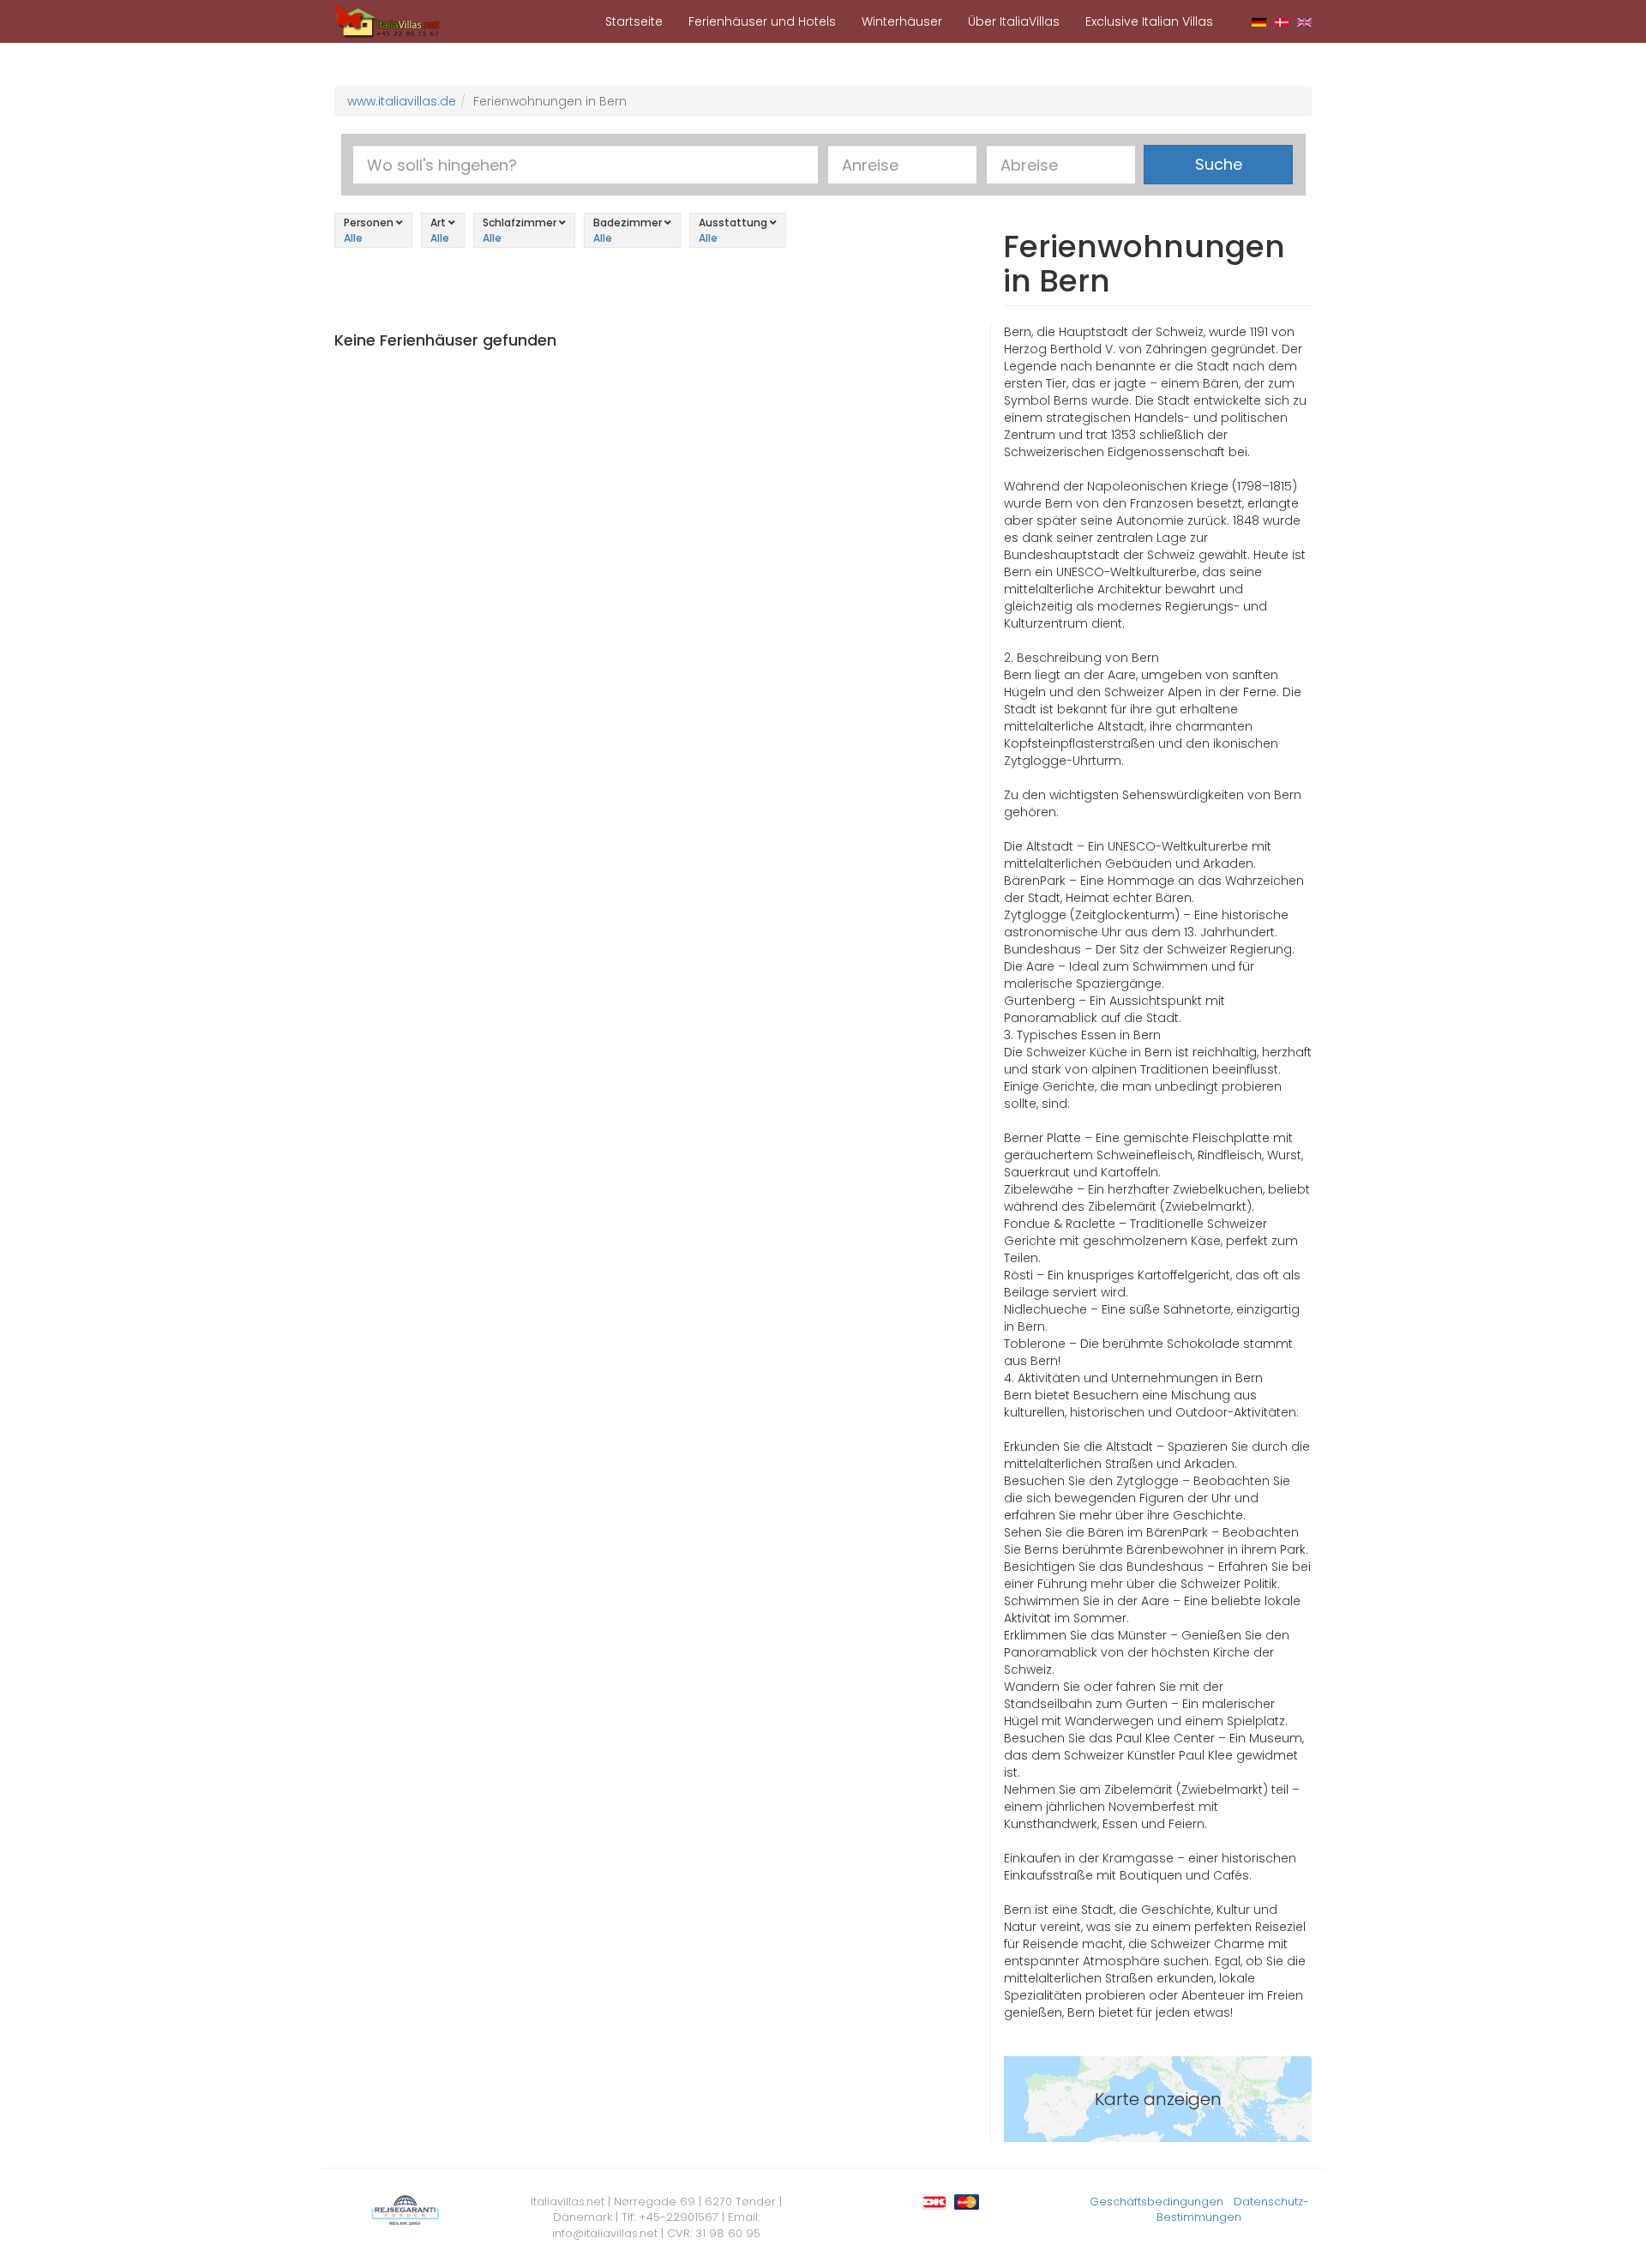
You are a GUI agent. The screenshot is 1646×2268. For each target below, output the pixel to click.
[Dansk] (1282, 21)
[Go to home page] (387, 21)
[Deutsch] (1259, 21)
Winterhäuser (902, 21)
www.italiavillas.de (402, 101)
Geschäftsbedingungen (1156, 2202)
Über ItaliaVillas (1014, 21)
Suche (1219, 164)
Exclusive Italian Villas (1149, 21)
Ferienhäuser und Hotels (762, 21)
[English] (1304, 21)
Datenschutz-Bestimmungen (1233, 2210)
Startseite (634, 21)
